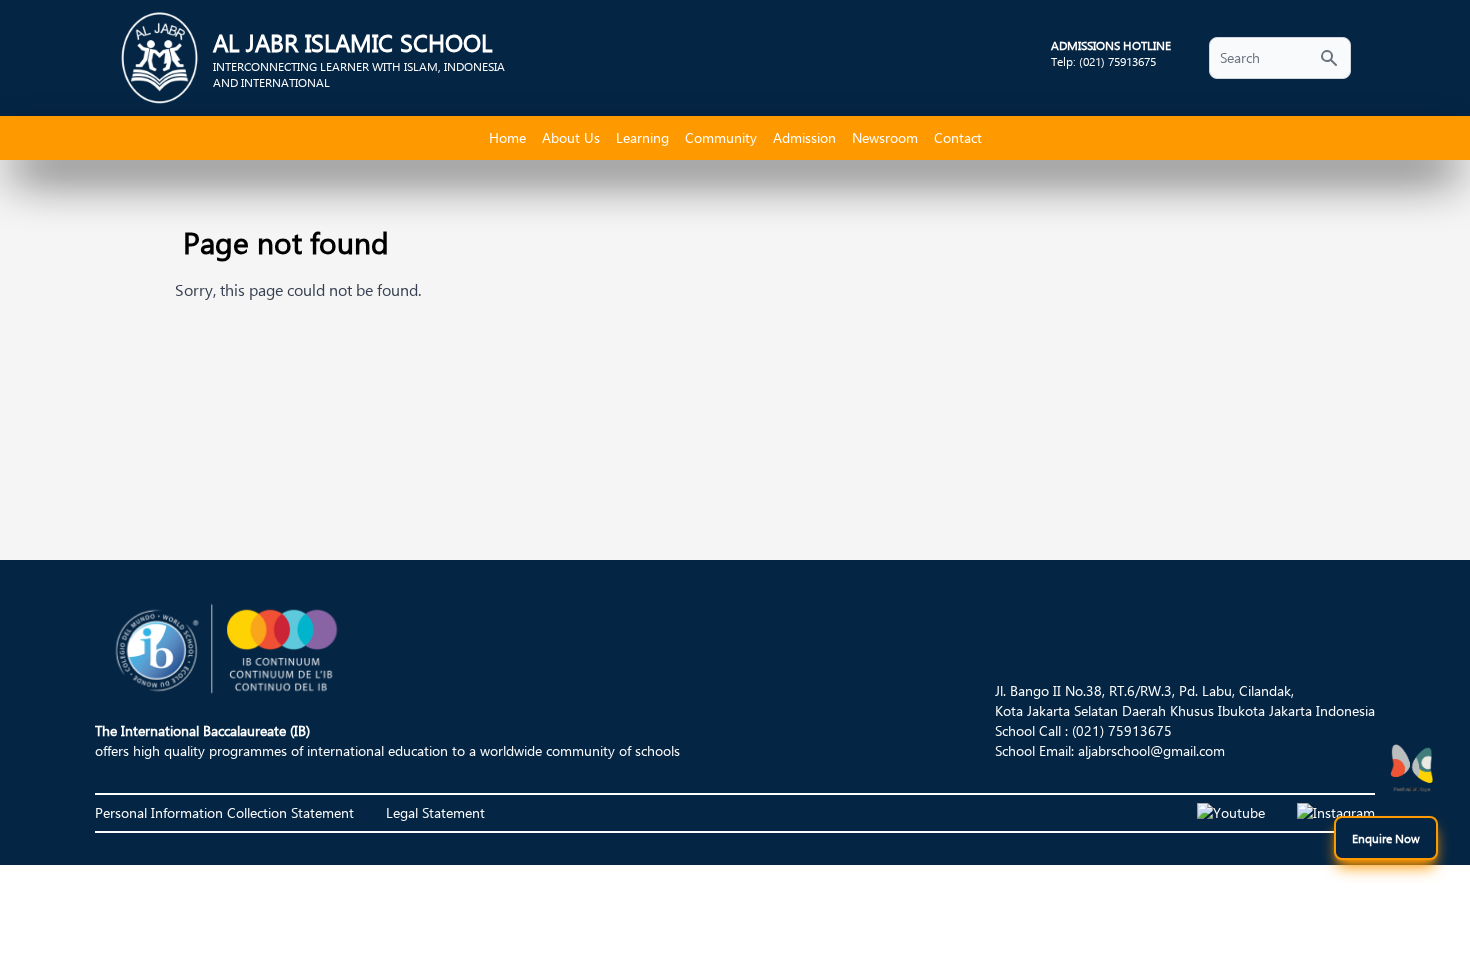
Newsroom (885, 137)
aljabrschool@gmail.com (1151, 750)
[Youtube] (1231, 813)
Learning (642, 137)
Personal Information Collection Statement (224, 812)
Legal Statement (435, 812)
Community (721, 137)
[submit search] (1329, 58)
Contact (958, 137)
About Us (571, 137)
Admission (804, 137)
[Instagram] (1336, 813)
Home (507, 137)
